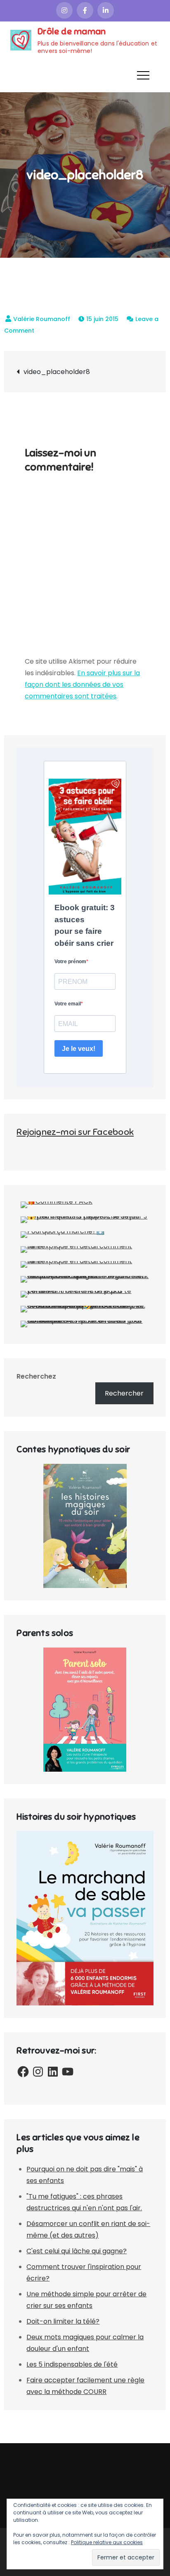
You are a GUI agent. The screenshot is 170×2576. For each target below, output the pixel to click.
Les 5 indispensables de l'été (72, 2364)
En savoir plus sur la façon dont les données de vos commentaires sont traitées (82, 685)
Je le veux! (79, 1049)
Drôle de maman (72, 31)
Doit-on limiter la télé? (63, 2321)
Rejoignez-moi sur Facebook (75, 1132)
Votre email (68, 1004)
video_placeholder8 (57, 372)
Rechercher (124, 1393)
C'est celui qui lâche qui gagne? (77, 2251)
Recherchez (36, 1376)
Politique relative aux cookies (107, 2542)
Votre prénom (70, 962)
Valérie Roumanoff (42, 319)
